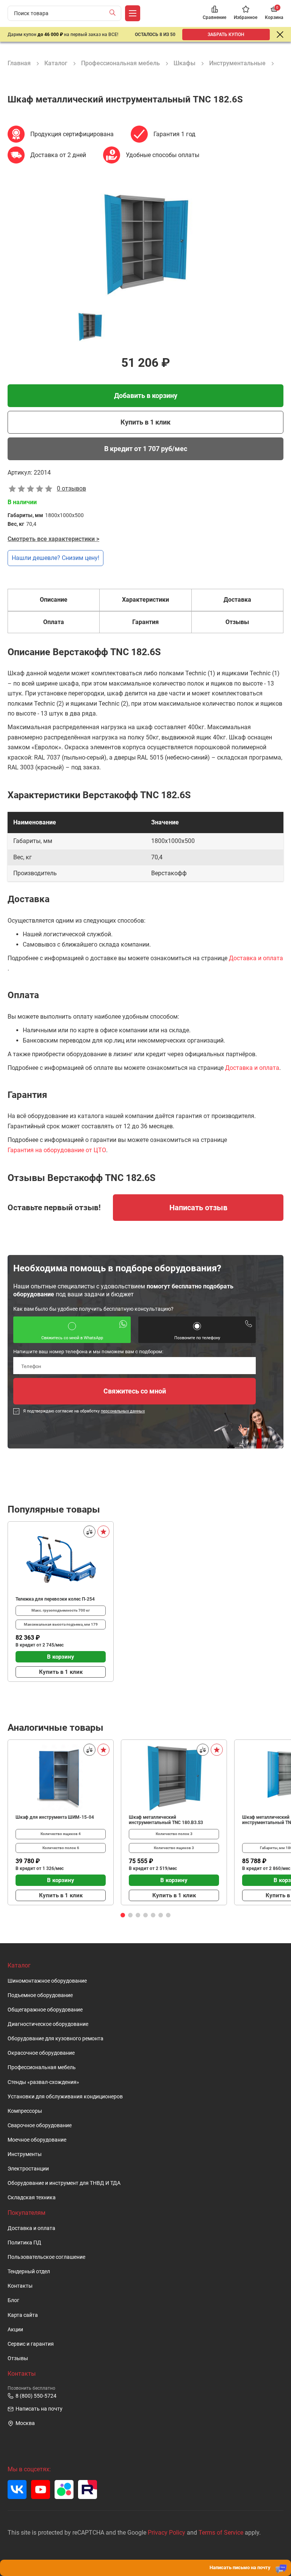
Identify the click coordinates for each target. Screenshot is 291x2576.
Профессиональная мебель (42, 2067)
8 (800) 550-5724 (36, 2396)
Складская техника (32, 2198)
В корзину (61, 1657)
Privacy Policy (167, 2533)
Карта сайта (23, 2315)
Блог (13, 2300)
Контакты (20, 2286)
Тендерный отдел (29, 2272)
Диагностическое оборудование (48, 2024)
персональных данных (123, 1411)
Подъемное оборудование (40, 1995)
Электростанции (28, 2169)
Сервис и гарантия (31, 2344)
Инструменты (25, 2154)
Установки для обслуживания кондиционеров (65, 2097)
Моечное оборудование (37, 2140)
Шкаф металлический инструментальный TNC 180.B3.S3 (166, 1820)
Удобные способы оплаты (163, 155)
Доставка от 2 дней (58, 155)
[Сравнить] (89, 1532)
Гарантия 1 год (174, 134)
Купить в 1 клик (145, 422)
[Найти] (114, 13)
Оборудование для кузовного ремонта (56, 2039)
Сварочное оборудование (40, 2125)
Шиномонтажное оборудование (47, 1981)
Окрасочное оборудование (41, 2053)
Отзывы (18, 2358)
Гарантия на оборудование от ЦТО (57, 1150)
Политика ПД (24, 2243)
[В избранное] (103, 1532)
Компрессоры (25, 2111)
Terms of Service (221, 2533)
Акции (15, 2330)
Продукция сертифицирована (72, 134)
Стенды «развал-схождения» (43, 2082)
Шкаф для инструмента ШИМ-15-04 (55, 1817)
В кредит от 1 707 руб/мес (146, 449)
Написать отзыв (198, 1208)
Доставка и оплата (256, 958)
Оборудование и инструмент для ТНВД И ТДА (64, 2183)
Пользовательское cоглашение (46, 2257)
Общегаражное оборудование (45, 2010)
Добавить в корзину (146, 396)
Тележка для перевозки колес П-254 (55, 1599)
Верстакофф (169, 873)
